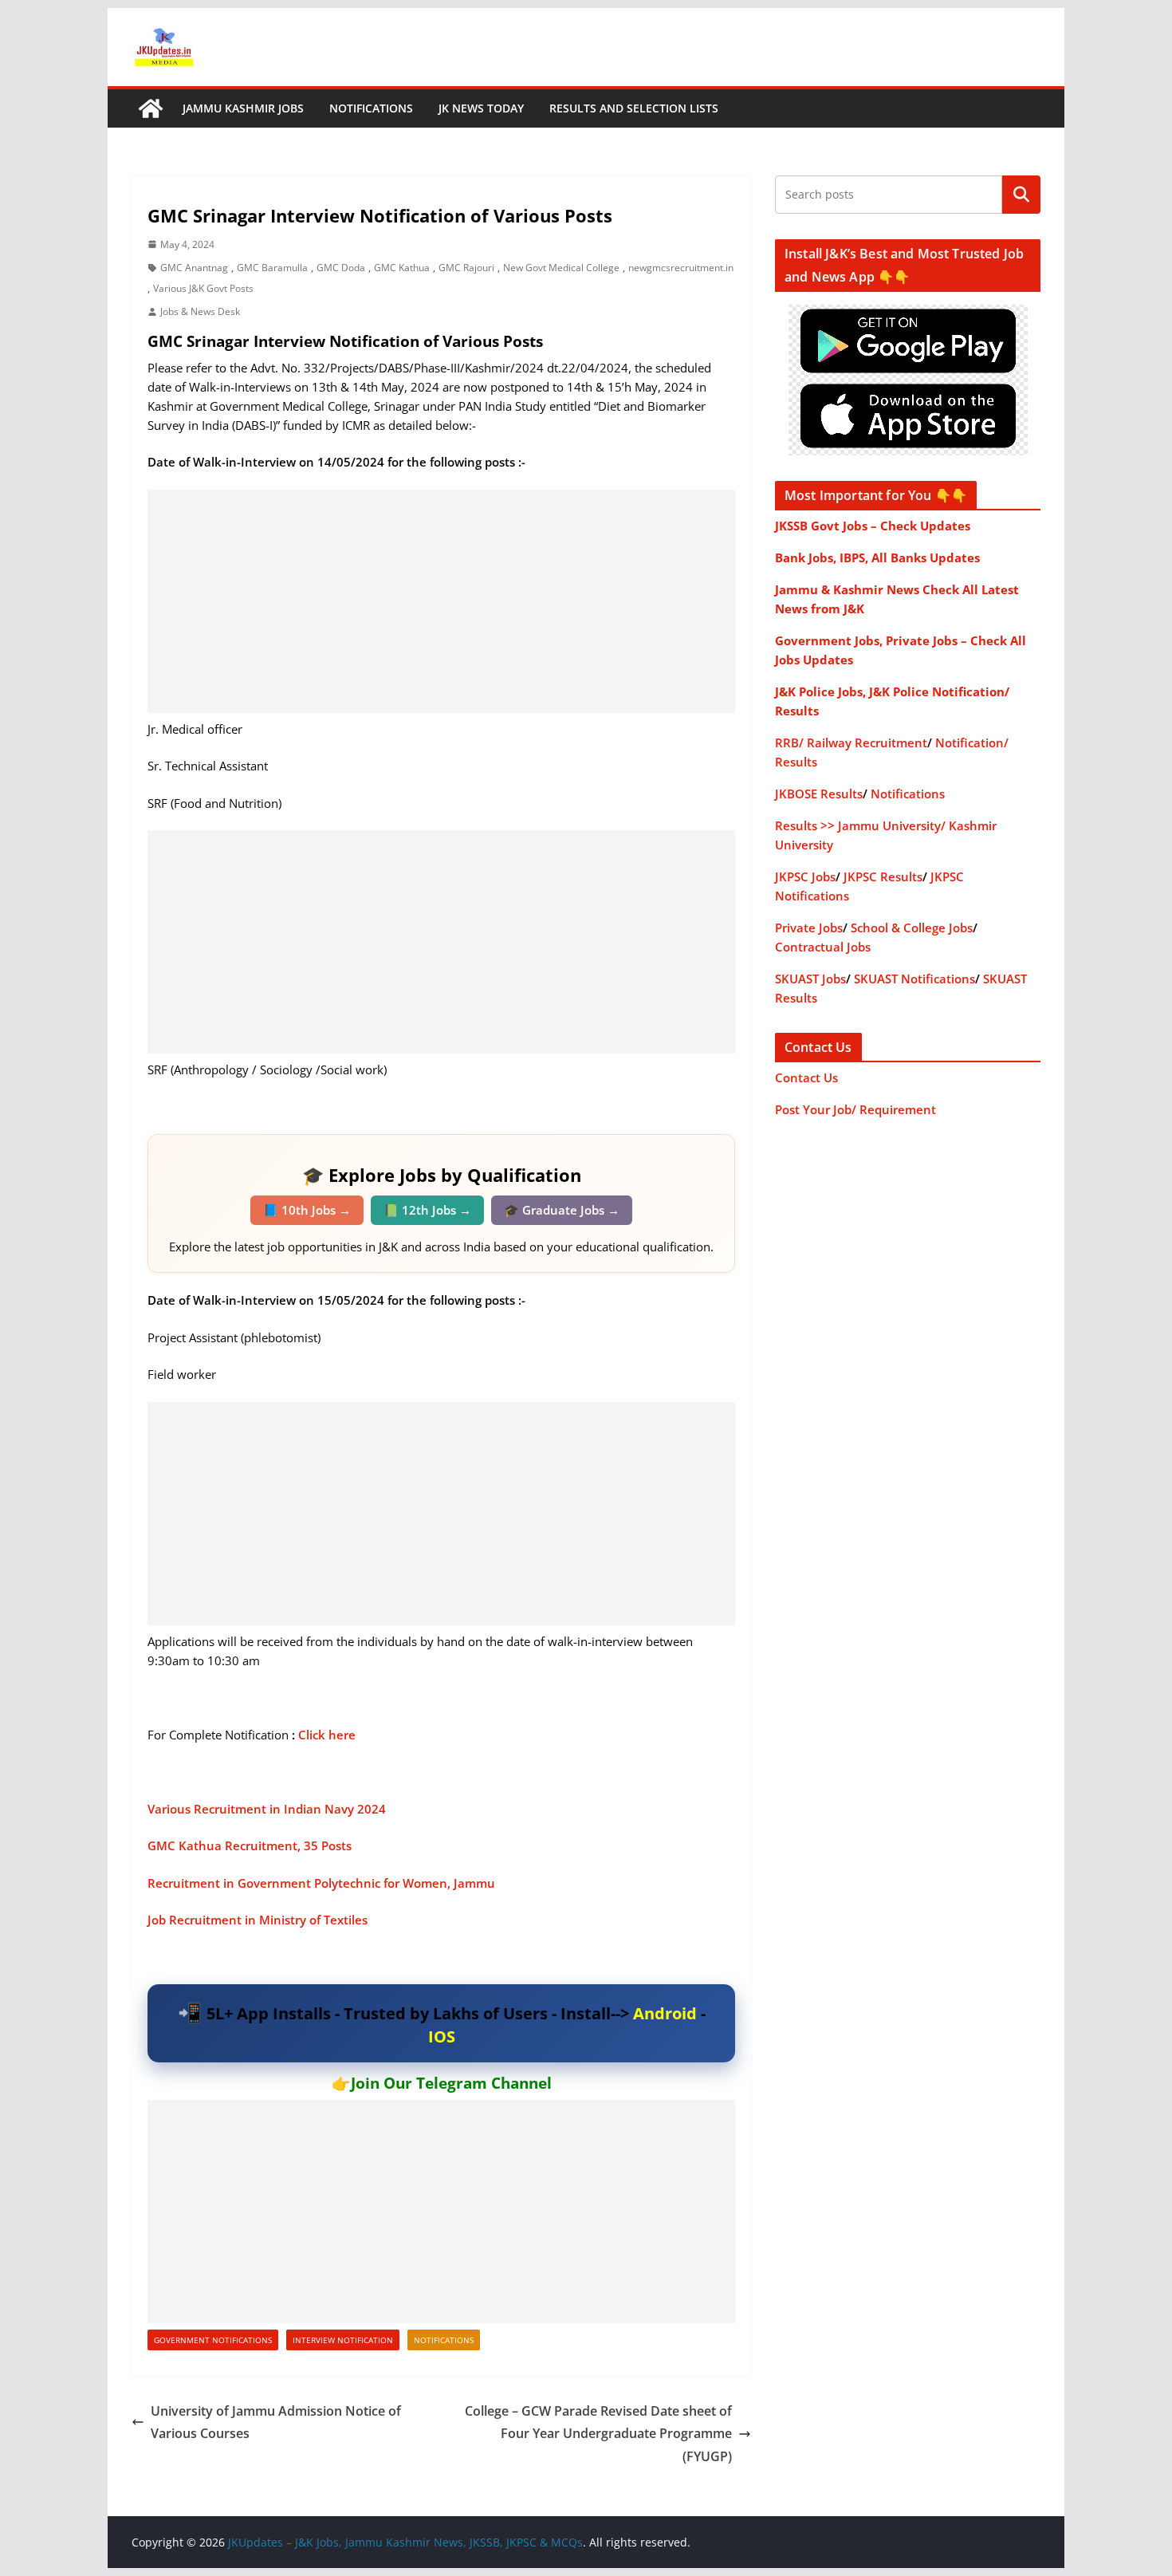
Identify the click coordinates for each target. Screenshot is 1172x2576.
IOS (442, 2036)
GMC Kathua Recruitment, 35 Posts (250, 1845)
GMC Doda (341, 268)
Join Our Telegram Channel (451, 2083)
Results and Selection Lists (634, 108)
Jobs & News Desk (200, 311)
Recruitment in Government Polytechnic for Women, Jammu (323, 1883)
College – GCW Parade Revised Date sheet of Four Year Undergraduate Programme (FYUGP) (598, 2434)
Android (665, 2013)
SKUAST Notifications (914, 979)
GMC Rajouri (466, 268)
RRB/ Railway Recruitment (851, 742)
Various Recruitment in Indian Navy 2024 (267, 1809)
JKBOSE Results (819, 794)
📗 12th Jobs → (427, 1210)
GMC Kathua (402, 268)
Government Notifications (213, 2340)
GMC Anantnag (194, 268)
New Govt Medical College (561, 268)
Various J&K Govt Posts (203, 288)
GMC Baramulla (272, 268)
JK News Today (481, 108)
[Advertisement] (441, 601)
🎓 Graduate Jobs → (562, 1210)
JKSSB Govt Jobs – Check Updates (873, 526)
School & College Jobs (912, 928)
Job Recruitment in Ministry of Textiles (259, 1920)
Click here (327, 1735)
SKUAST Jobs (810, 979)
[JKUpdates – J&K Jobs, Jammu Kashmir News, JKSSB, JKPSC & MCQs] (151, 108)
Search (1021, 195)
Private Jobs (809, 928)
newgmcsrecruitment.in (681, 268)
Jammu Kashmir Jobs (243, 108)
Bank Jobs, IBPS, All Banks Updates (877, 557)
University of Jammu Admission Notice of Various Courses (276, 2422)
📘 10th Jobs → (307, 1210)
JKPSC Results (883, 876)
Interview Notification (343, 2340)
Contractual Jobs (823, 947)
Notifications (371, 108)
